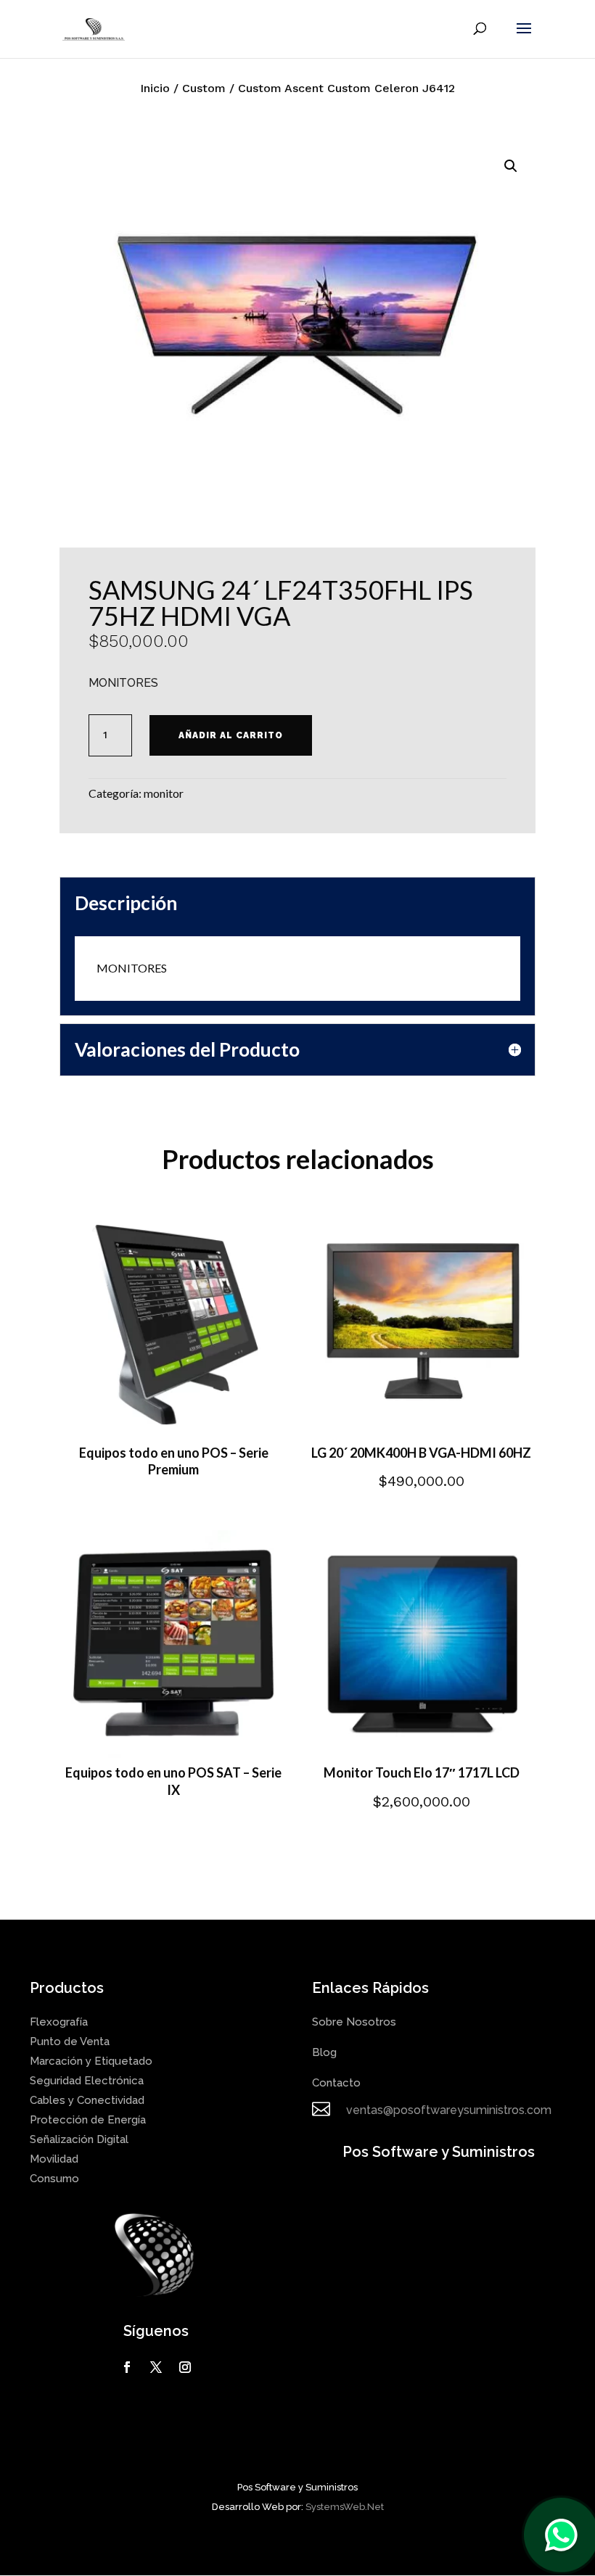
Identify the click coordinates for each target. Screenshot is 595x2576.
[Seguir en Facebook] (127, 2367)
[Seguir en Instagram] (185, 2367)
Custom (204, 88)
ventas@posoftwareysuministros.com (449, 2110)
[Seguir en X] (156, 2367)
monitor (164, 793)
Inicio (155, 88)
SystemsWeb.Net (345, 2507)
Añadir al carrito (231, 735)
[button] (511, 166)
